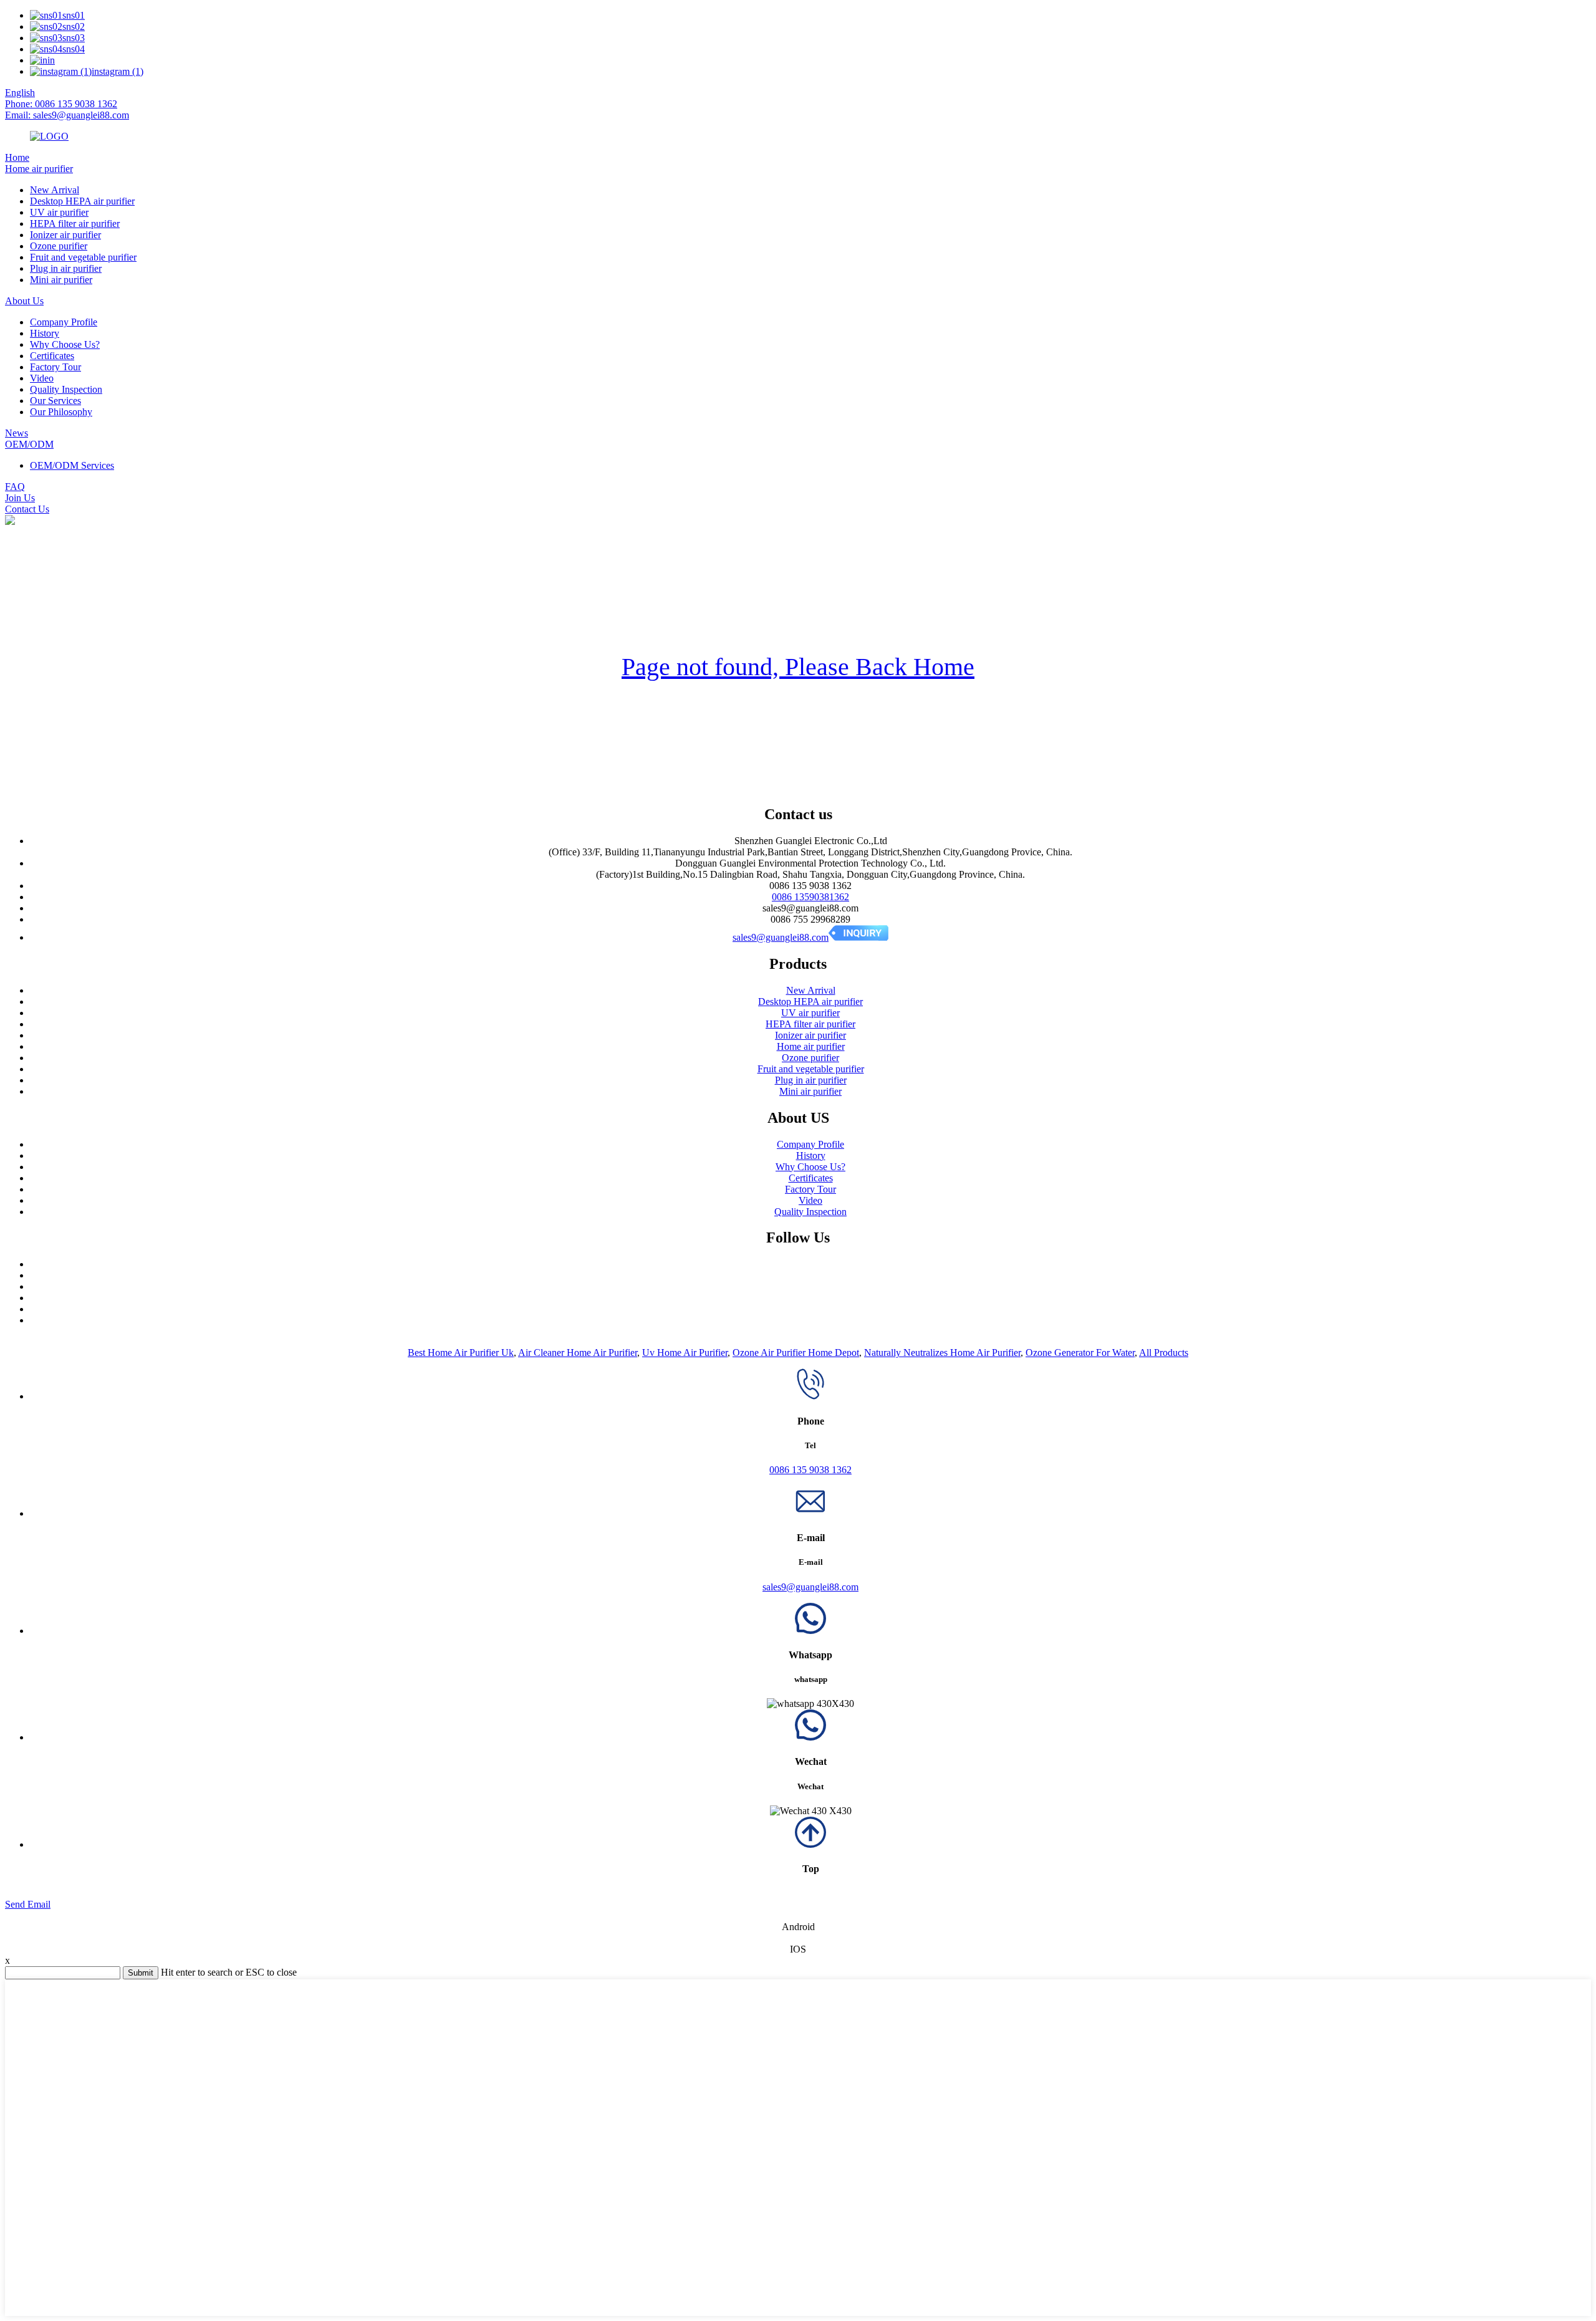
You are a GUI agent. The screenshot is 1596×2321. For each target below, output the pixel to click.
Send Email (28, 1904)
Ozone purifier (59, 246)
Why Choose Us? (65, 344)
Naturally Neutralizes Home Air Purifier (942, 1353)
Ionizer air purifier (65, 235)
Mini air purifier (61, 280)
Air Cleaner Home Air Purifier (578, 1353)
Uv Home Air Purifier (685, 1353)
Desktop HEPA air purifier (82, 201)
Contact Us (27, 509)
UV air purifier (59, 212)
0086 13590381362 (810, 897)
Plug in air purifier (66, 268)
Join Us (20, 498)
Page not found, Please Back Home (798, 667)
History (45, 333)
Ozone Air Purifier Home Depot (796, 1353)
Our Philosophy (61, 412)
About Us (24, 301)
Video (42, 378)
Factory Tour (55, 367)
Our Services (55, 401)
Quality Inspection (66, 389)
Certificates (52, 356)
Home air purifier (39, 169)
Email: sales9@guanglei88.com (67, 115)
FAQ (15, 487)
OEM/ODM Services (72, 465)
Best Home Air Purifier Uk (461, 1353)
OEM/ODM (29, 444)
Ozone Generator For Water (1080, 1353)
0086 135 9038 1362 (810, 1470)
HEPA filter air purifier (75, 223)
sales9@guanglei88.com (781, 937)
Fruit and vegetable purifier (83, 257)
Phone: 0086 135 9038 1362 (61, 104)
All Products (1164, 1353)
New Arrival (55, 190)
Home (17, 157)
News (17, 433)
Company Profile (64, 322)
